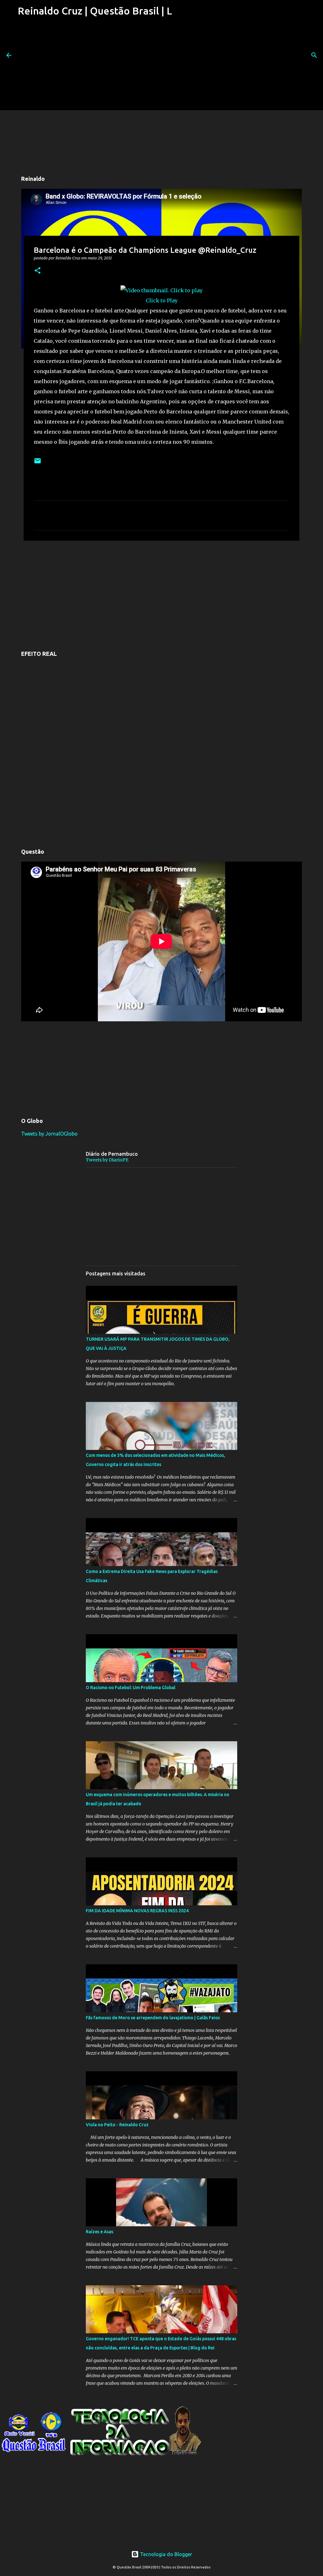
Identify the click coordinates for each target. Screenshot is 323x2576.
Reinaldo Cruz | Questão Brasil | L (95, 11)
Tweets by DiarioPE (107, 1160)
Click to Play (162, 300)
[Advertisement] (94, 66)
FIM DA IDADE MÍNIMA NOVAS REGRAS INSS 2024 (137, 1911)
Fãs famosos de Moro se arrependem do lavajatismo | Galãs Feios (153, 2018)
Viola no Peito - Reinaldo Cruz (117, 2125)
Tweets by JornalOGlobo (49, 1134)
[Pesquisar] (314, 55)
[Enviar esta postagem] (38, 463)
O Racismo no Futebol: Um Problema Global (131, 1688)
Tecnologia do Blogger (165, 2554)
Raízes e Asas (100, 2232)
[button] (38, 271)
